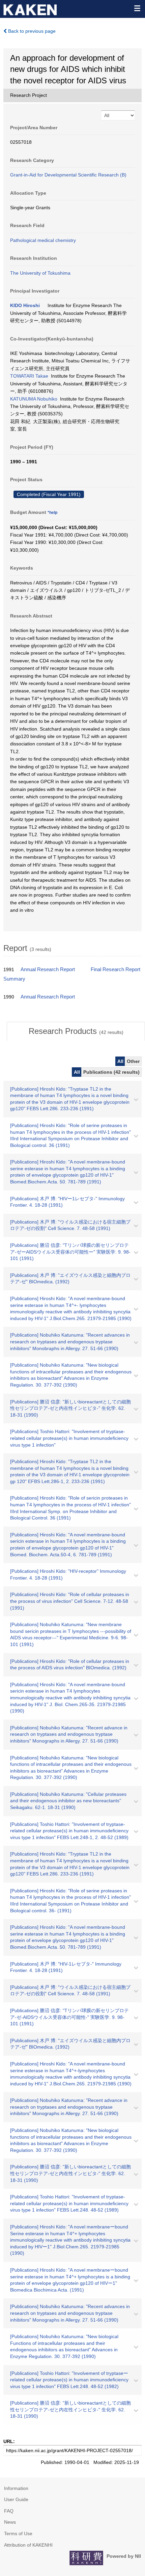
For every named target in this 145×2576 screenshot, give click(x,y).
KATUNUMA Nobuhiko (34, 399)
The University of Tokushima (40, 273)
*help (52, 513)
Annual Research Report (48, 969)
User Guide (16, 2499)
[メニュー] (137, 8)
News (10, 2522)
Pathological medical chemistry (43, 240)
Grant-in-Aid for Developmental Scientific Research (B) (68, 175)
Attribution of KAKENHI (28, 2545)
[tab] (76, 1031)
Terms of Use (18, 2533)
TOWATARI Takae (29, 376)
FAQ (9, 2511)
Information (16, 2488)
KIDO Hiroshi (25, 305)
